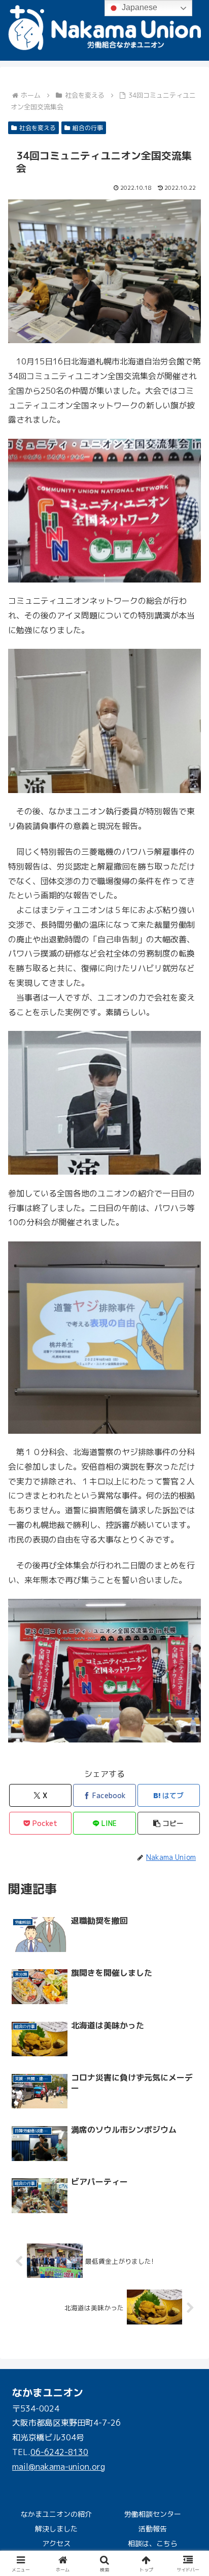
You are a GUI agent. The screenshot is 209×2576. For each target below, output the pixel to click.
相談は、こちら (153, 2543)
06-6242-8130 (59, 2452)
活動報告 (153, 2529)
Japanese (138, 7)
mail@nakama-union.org (59, 2467)
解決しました (56, 2529)
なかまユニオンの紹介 (56, 2514)
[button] (188, 1841)
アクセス (56, 2543)
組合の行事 (88, 128)
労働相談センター (153, 2514)
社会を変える (38, 128)
